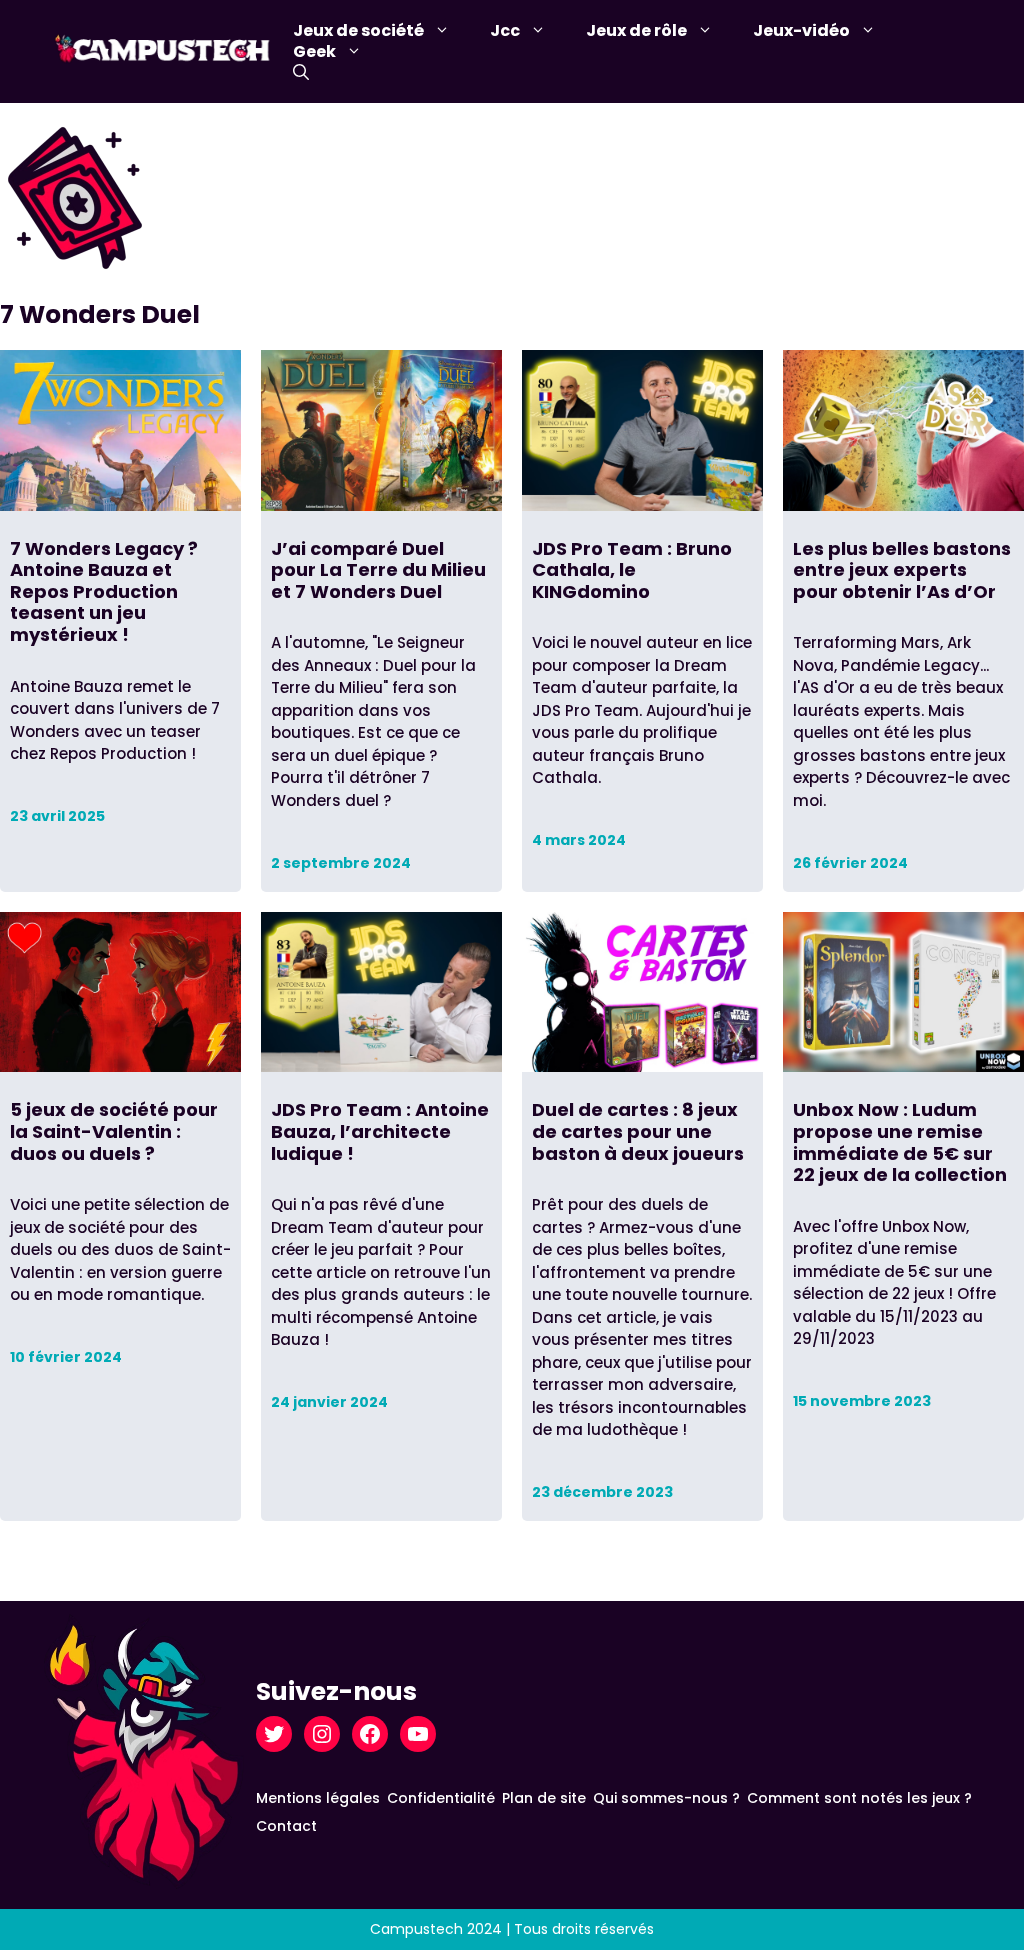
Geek (314, 51)
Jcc (505, 30)
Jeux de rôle (636, 30)
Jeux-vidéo (801, 30)
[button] (301, 72)
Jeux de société (358, 30)
